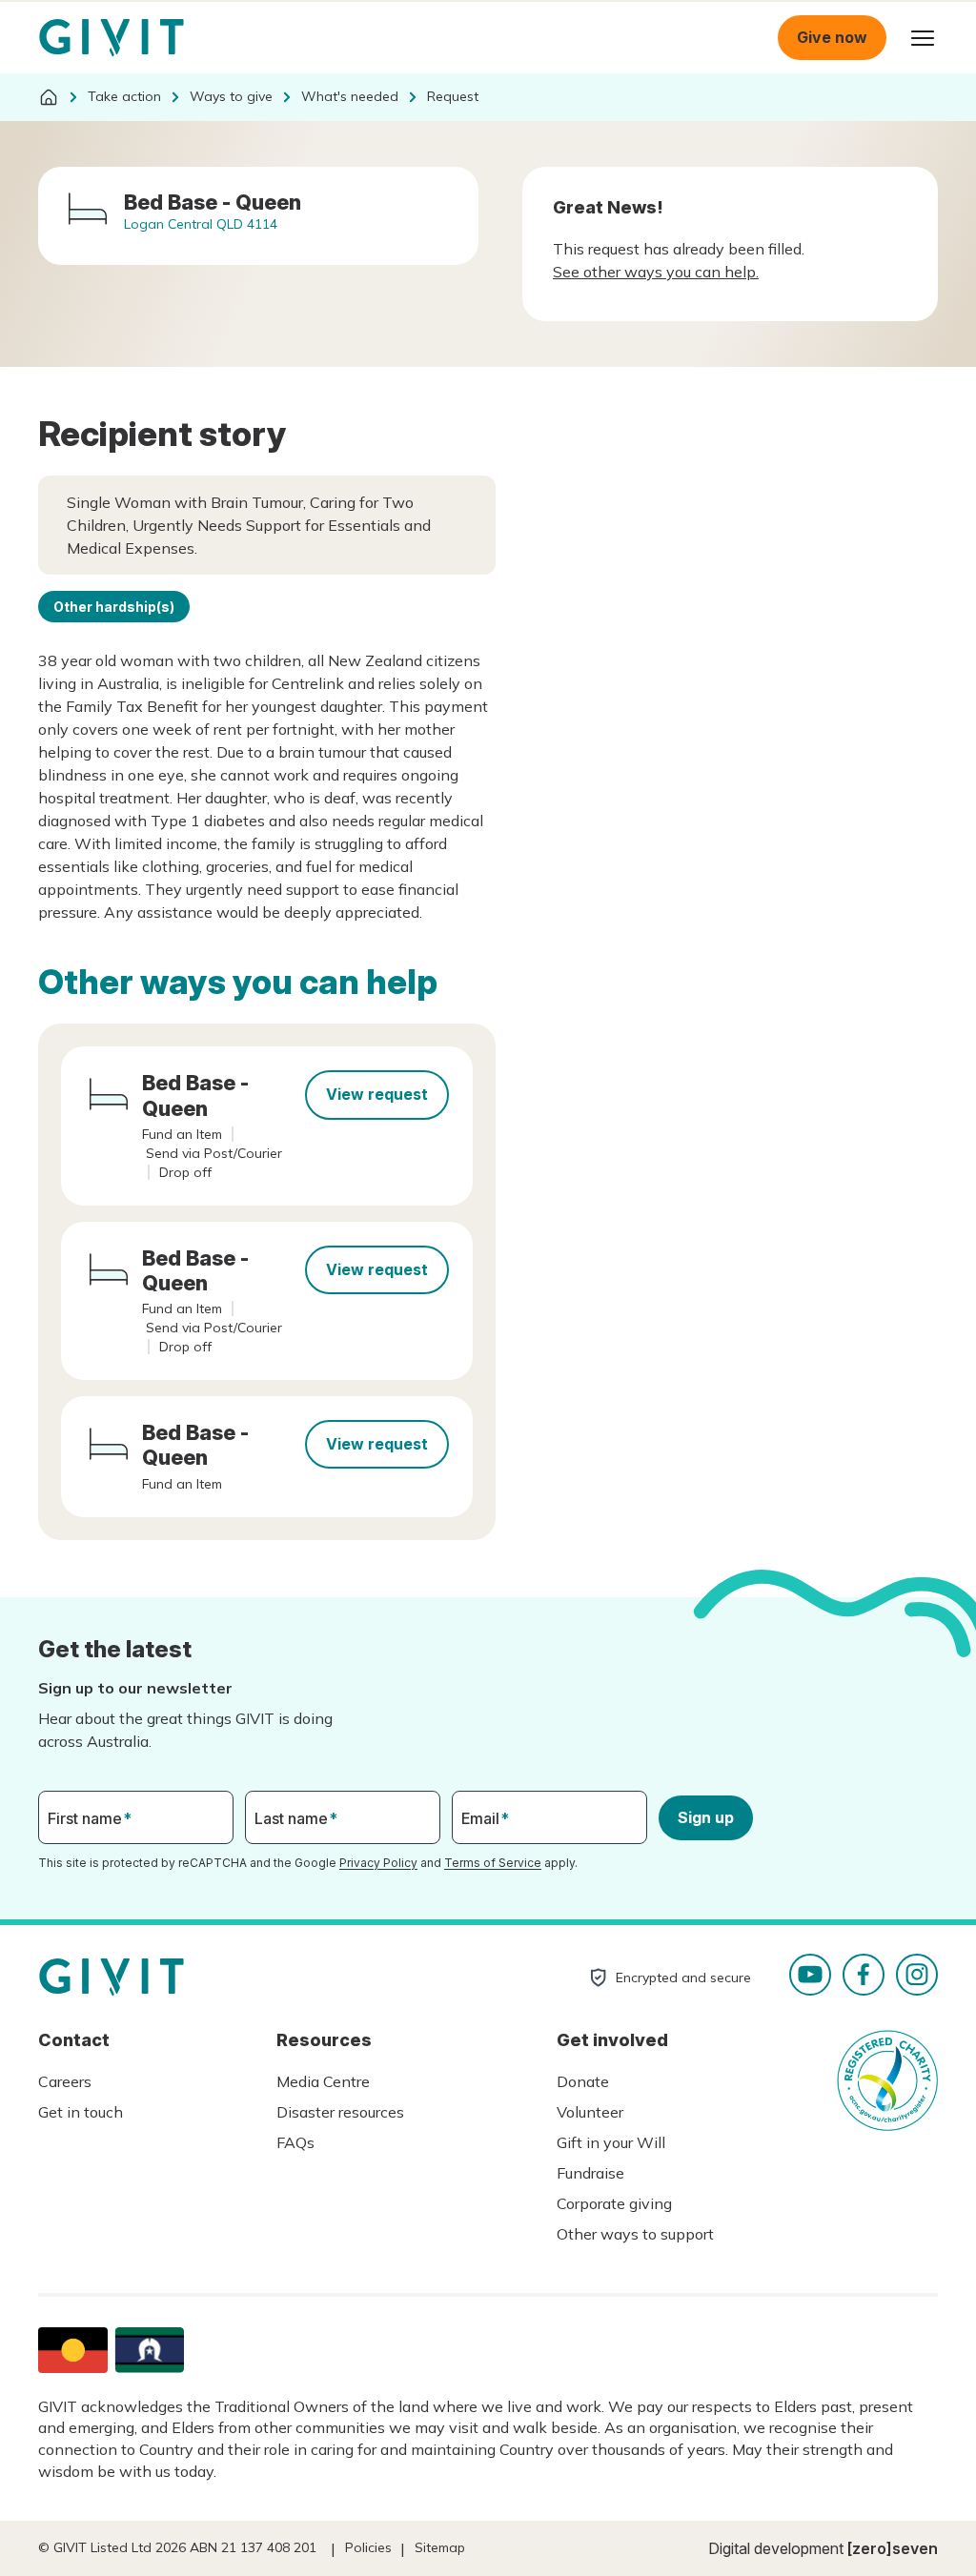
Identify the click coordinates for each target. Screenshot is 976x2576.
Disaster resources (340, 2112)
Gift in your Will (611, 2142)
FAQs (295, 2142)
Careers (65, 2081)
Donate (583, 2081)
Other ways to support (635, 2234)
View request (377, 1094)
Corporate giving (614, 2203)
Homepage (112, 38)
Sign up (706, 1817)
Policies (368, 2547)
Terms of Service (493, 1863)
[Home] (49, 97)
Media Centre (323, 2081)
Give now (832, 37)
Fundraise (590, 2173)
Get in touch (81, 2112)
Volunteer (590, 2112)
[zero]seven (893, 2548)
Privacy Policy (378, 1863)
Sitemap (440, 2547)
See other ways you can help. (656, 272)
